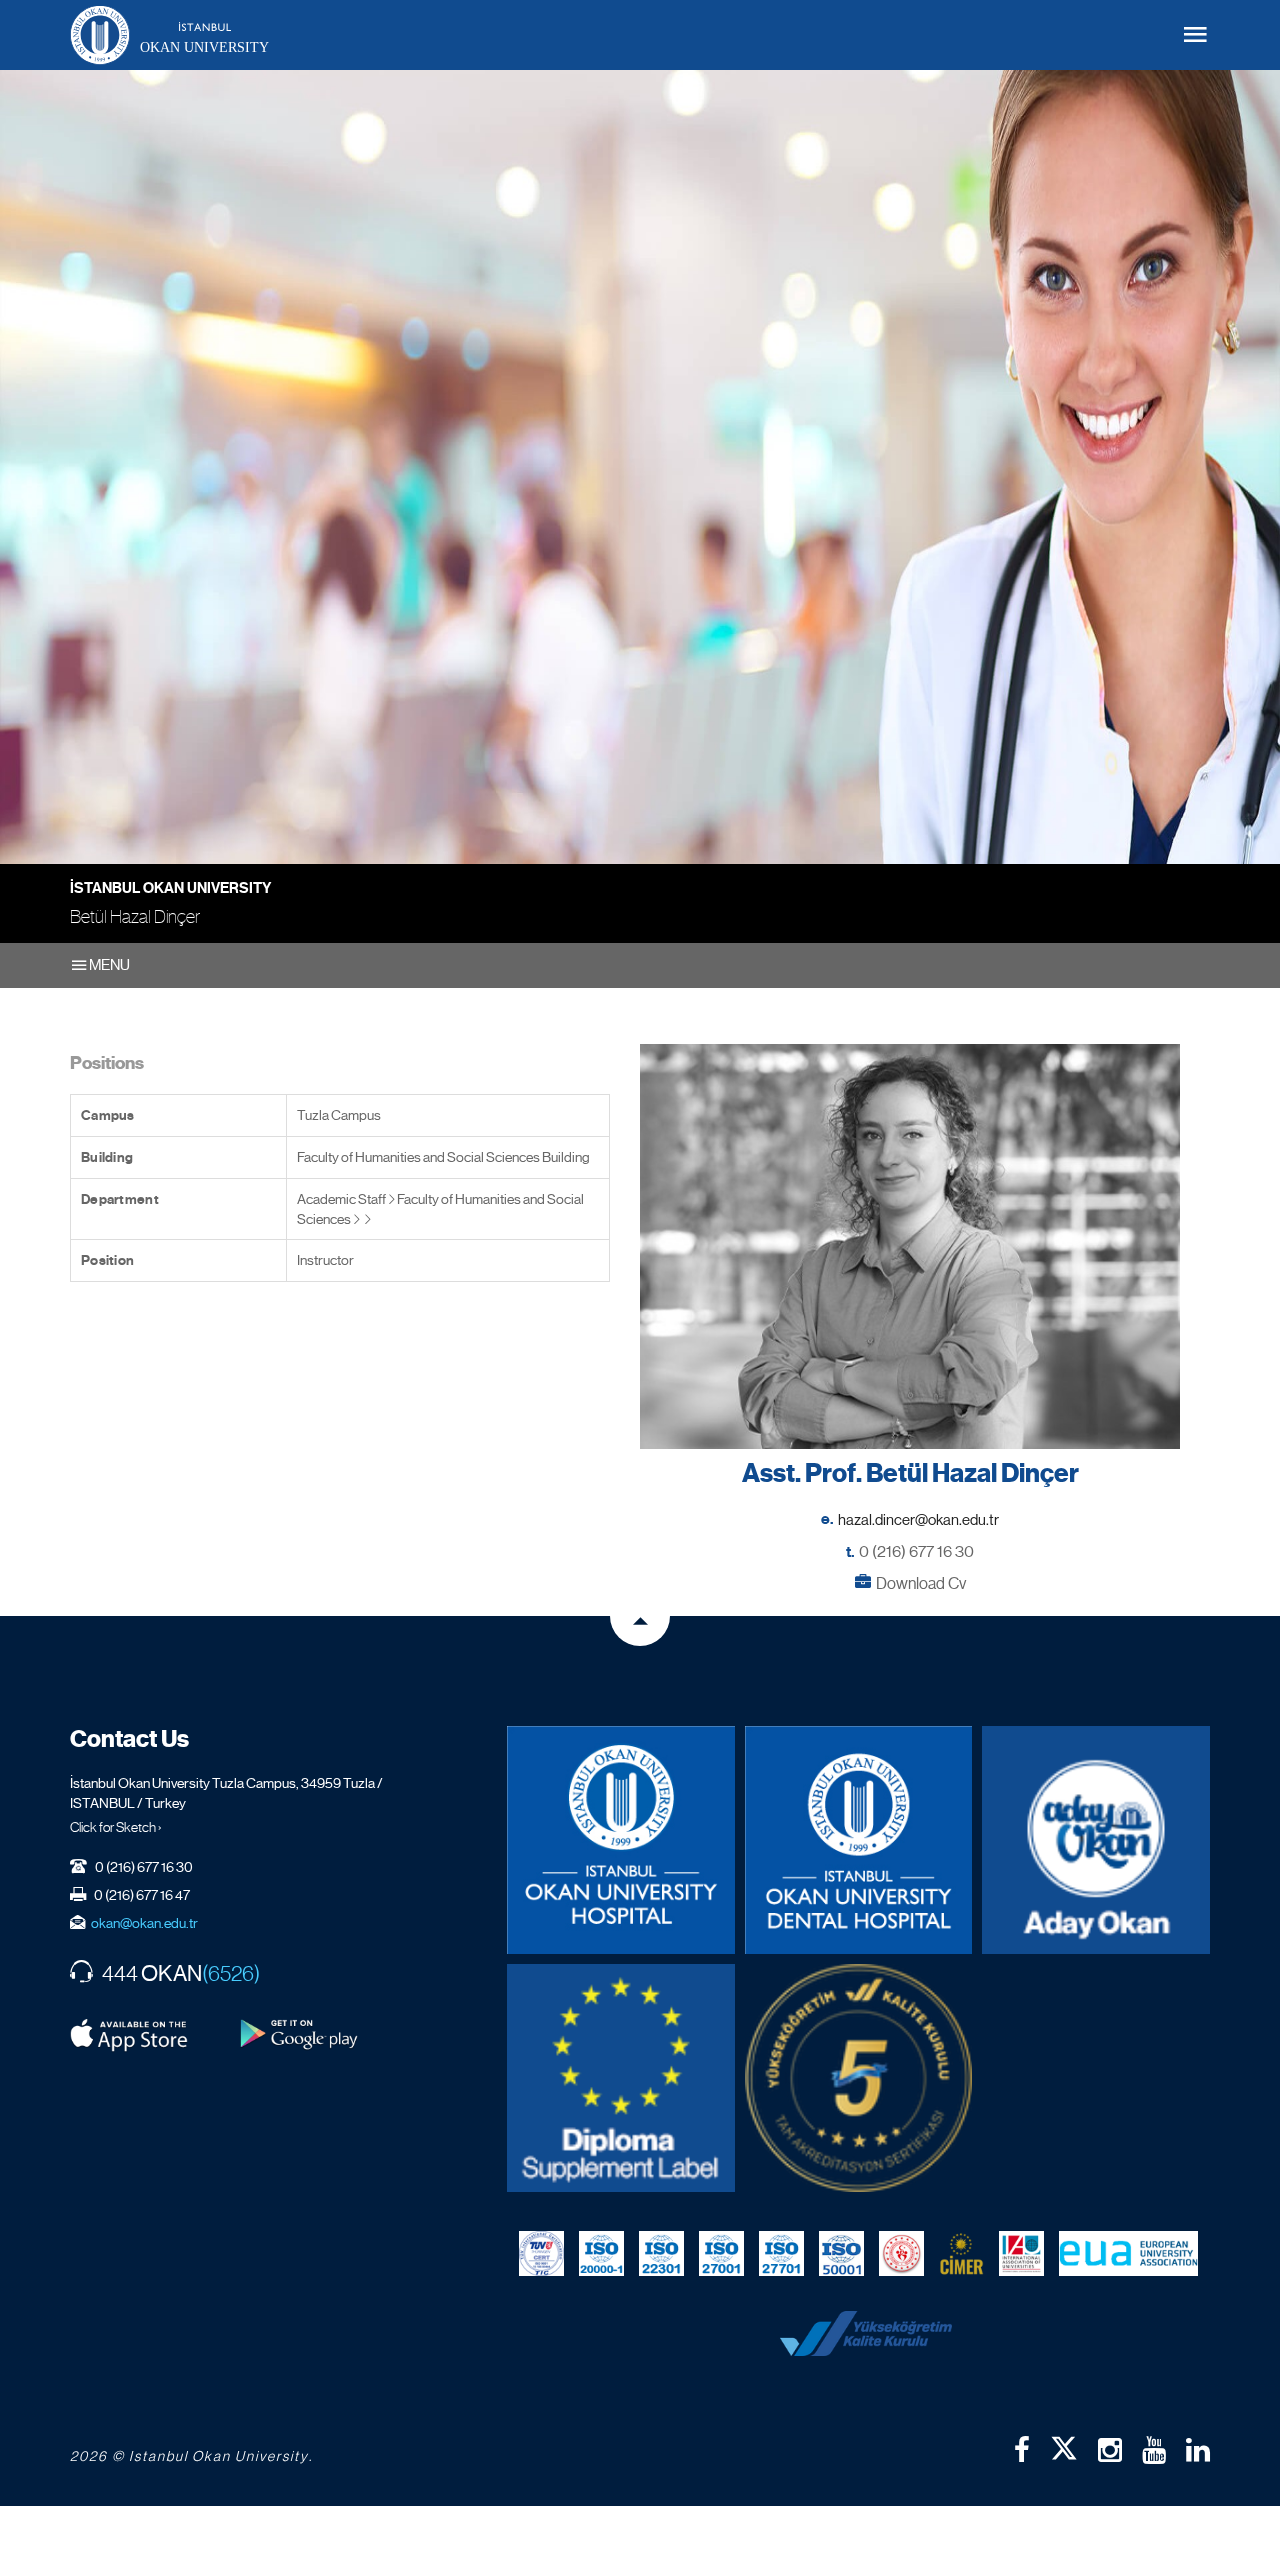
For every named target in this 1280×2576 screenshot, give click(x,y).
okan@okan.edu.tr (144, 1923)
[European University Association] (1128, 2254)
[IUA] (1021, 2254)
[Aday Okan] (1096, 1840)
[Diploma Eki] (621, 2078)
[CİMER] (961, 2254)
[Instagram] (1110, 2450)
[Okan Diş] (859, 1840)
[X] (1064, 2444)
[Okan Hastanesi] (621, 1840)
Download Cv (921, 1583)
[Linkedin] (1198, 2450)
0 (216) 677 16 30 (916, 1551)
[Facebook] (1022, 2450)
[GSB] (901, 2254)
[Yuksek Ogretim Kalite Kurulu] (859, 2078)
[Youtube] (1154, 2450)
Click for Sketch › (116, 1827)
